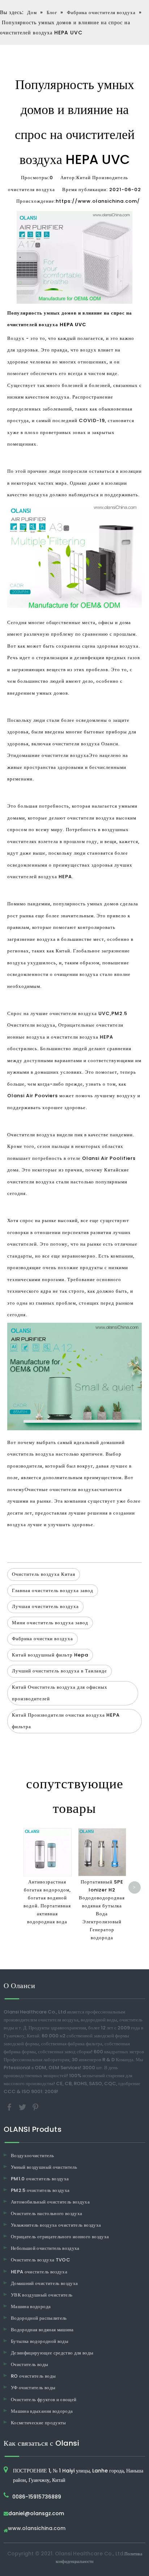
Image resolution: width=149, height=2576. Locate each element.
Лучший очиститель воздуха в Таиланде (59, 1671)
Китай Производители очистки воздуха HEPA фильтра (66, 1721)
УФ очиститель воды (33, 2388)
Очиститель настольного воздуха (47, 2213)
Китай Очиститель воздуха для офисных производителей (60, 1693)
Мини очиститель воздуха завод (50, 1623)
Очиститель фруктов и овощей (44, 2400)
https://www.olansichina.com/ (98, 201)
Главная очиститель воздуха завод (53, 1590)
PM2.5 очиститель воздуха (40, 2190)
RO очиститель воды (33, 2376)
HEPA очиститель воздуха (39, 2272)
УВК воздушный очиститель (42, 2295)
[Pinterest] (35, 2107)
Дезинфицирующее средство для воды (52, 2353)
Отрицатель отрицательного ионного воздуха (60, 2237)
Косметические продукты (39, 2423)
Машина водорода (31, 2306)
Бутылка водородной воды (40, 2341)
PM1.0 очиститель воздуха (40, 2179)
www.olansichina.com (37, 2529)
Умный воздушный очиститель (44, 2167)
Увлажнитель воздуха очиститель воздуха (56, 2225)
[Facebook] (10, 2107)
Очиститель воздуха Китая (44, 1574)
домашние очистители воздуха (53, 755)
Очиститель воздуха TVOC (41, 2260)
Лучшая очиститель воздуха (45, 1606)
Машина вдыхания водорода (42, 2411)
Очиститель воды (29, 2364)
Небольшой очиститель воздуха (45, 2248)
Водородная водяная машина (42, 2330)
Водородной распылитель (39, 2318)
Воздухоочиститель (32, 2156)
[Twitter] (23, 2107)
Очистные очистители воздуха (61, 1489)
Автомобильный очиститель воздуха (50, 2202)
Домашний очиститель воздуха (44, 2283)
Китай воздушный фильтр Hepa (50, 1655)
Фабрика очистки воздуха (42, 1639)
